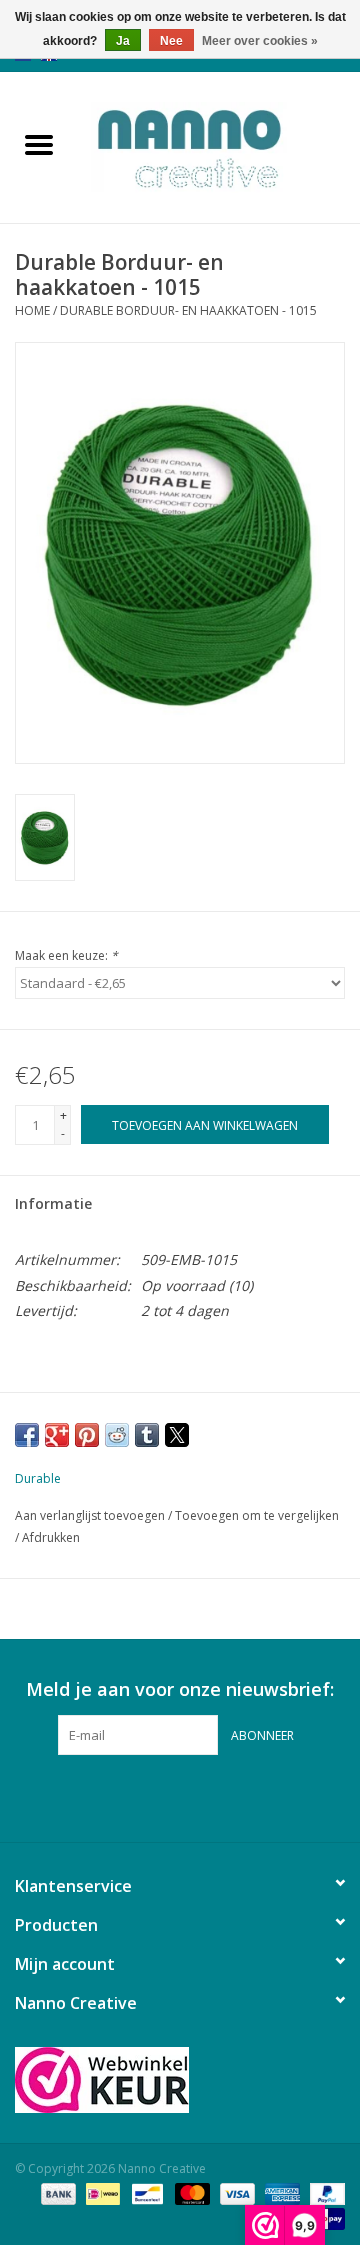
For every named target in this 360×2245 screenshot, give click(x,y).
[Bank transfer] (56, 2192)
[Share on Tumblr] (147, 1435)
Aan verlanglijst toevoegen (91, 1515)
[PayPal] (324, 2192)
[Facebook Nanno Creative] (144, 1796)
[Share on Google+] (57, 1435)
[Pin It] (87, 1435)
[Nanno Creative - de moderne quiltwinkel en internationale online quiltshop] (219, 145)
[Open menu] (39, 144)
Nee (171, 41)
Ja (123, 41)
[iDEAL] (101, 2192)
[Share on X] (177, 1435)
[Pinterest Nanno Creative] (180, 1796)
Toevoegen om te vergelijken (257, 1515)
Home (32, 310)
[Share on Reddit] (117, 1435)
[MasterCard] (190, 2192)
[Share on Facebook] (27, 1435)
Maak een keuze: (66, 955)
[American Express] (280, 2192)
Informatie (53, 1203)
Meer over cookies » (260, 41)
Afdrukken (51, 1537)
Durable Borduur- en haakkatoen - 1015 (188, 310)
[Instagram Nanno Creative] (216, 1796)
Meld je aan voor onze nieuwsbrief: (180, 1689)
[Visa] (235, 2192)
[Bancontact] (145, 2192)
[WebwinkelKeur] (180, 2080)
